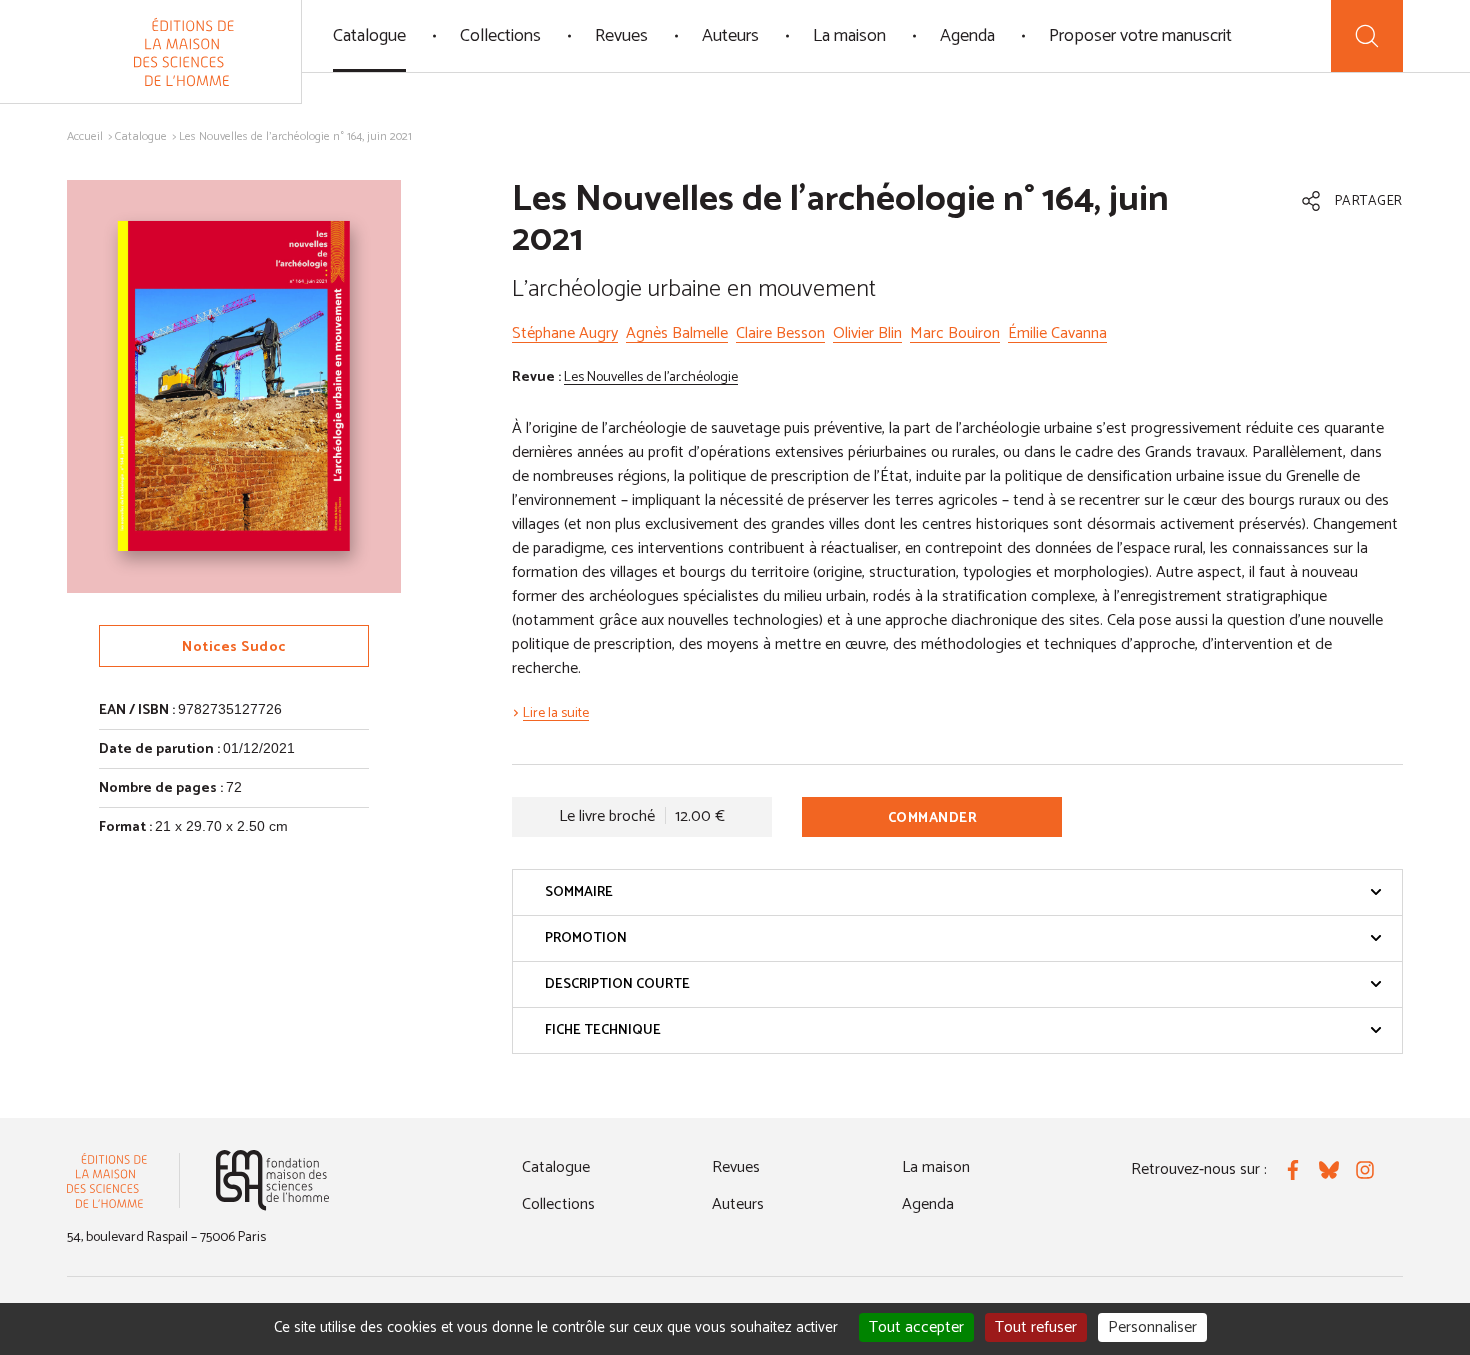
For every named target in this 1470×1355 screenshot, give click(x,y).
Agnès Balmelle (677, 333)
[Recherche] (1367, 36)
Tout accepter (916, 1327)
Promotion (586, 938)
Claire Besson (780, 333)
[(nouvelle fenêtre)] (272, 1180)
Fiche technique (603, 1030)
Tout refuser (1036, 1327)
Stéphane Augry (565, 333)
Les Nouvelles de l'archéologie (651, 377)
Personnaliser (1152, 1327)
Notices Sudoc (234, 647)
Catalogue (369, 36)
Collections (500, 36)
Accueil (85, 136)
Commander (933, 818)
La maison (849, 36)
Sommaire (579, 892)
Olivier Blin (867, 333)
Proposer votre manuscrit (1140, 36)
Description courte (617, 984)
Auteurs (730, 36)
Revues (621, 36)
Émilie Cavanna (1057, 333)
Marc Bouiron (955, 333)
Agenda (967, 36)
